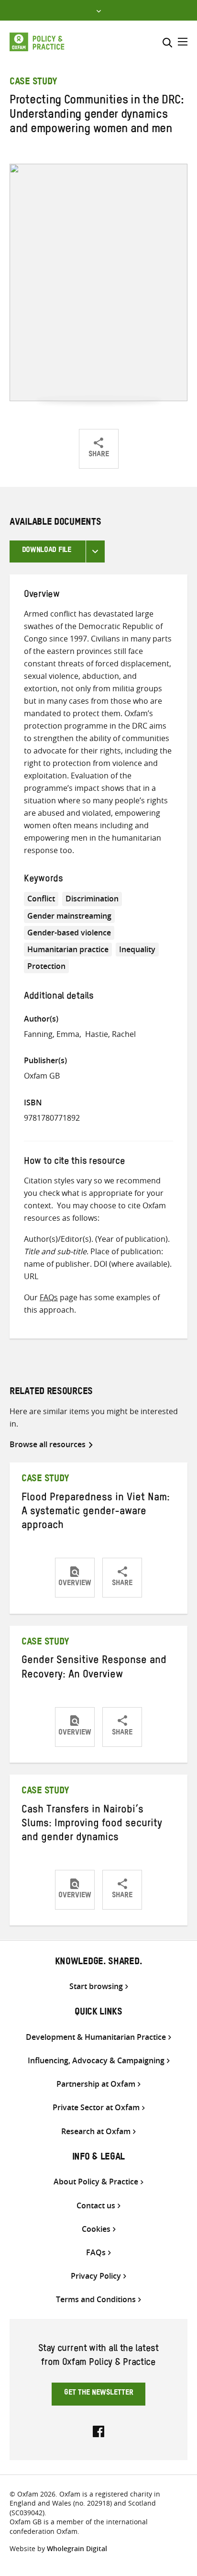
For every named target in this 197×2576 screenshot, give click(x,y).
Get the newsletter (99, 2394)
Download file (47, 551)
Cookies (96, 2229)
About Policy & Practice (96, 2182)
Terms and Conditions (96, 2300)
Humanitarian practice (68, 949)
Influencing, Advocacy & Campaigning (96, 2061)
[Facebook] (98, 2430)
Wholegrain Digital (77, 2548)
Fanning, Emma (52, 1034)
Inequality (137, 949)
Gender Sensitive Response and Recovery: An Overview (94, 1669)
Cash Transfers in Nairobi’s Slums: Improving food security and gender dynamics (92, 1825)
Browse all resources (48, 1444)
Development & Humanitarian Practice (96, 2037)
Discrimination (92, 899)
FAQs (49, 1297)
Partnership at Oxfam (96, 2084)
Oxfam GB (42, 1076)
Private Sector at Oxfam (96, 2108)
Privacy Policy (96, 2276)
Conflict (41, 899)
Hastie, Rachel (110, 1034)
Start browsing (96, 1986)
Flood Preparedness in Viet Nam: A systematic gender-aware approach (96, 1513)
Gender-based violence (69, 933)
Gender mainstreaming (69, 916)
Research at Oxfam (96, 2132)
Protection (46, 966)
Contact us (96, 2206)
